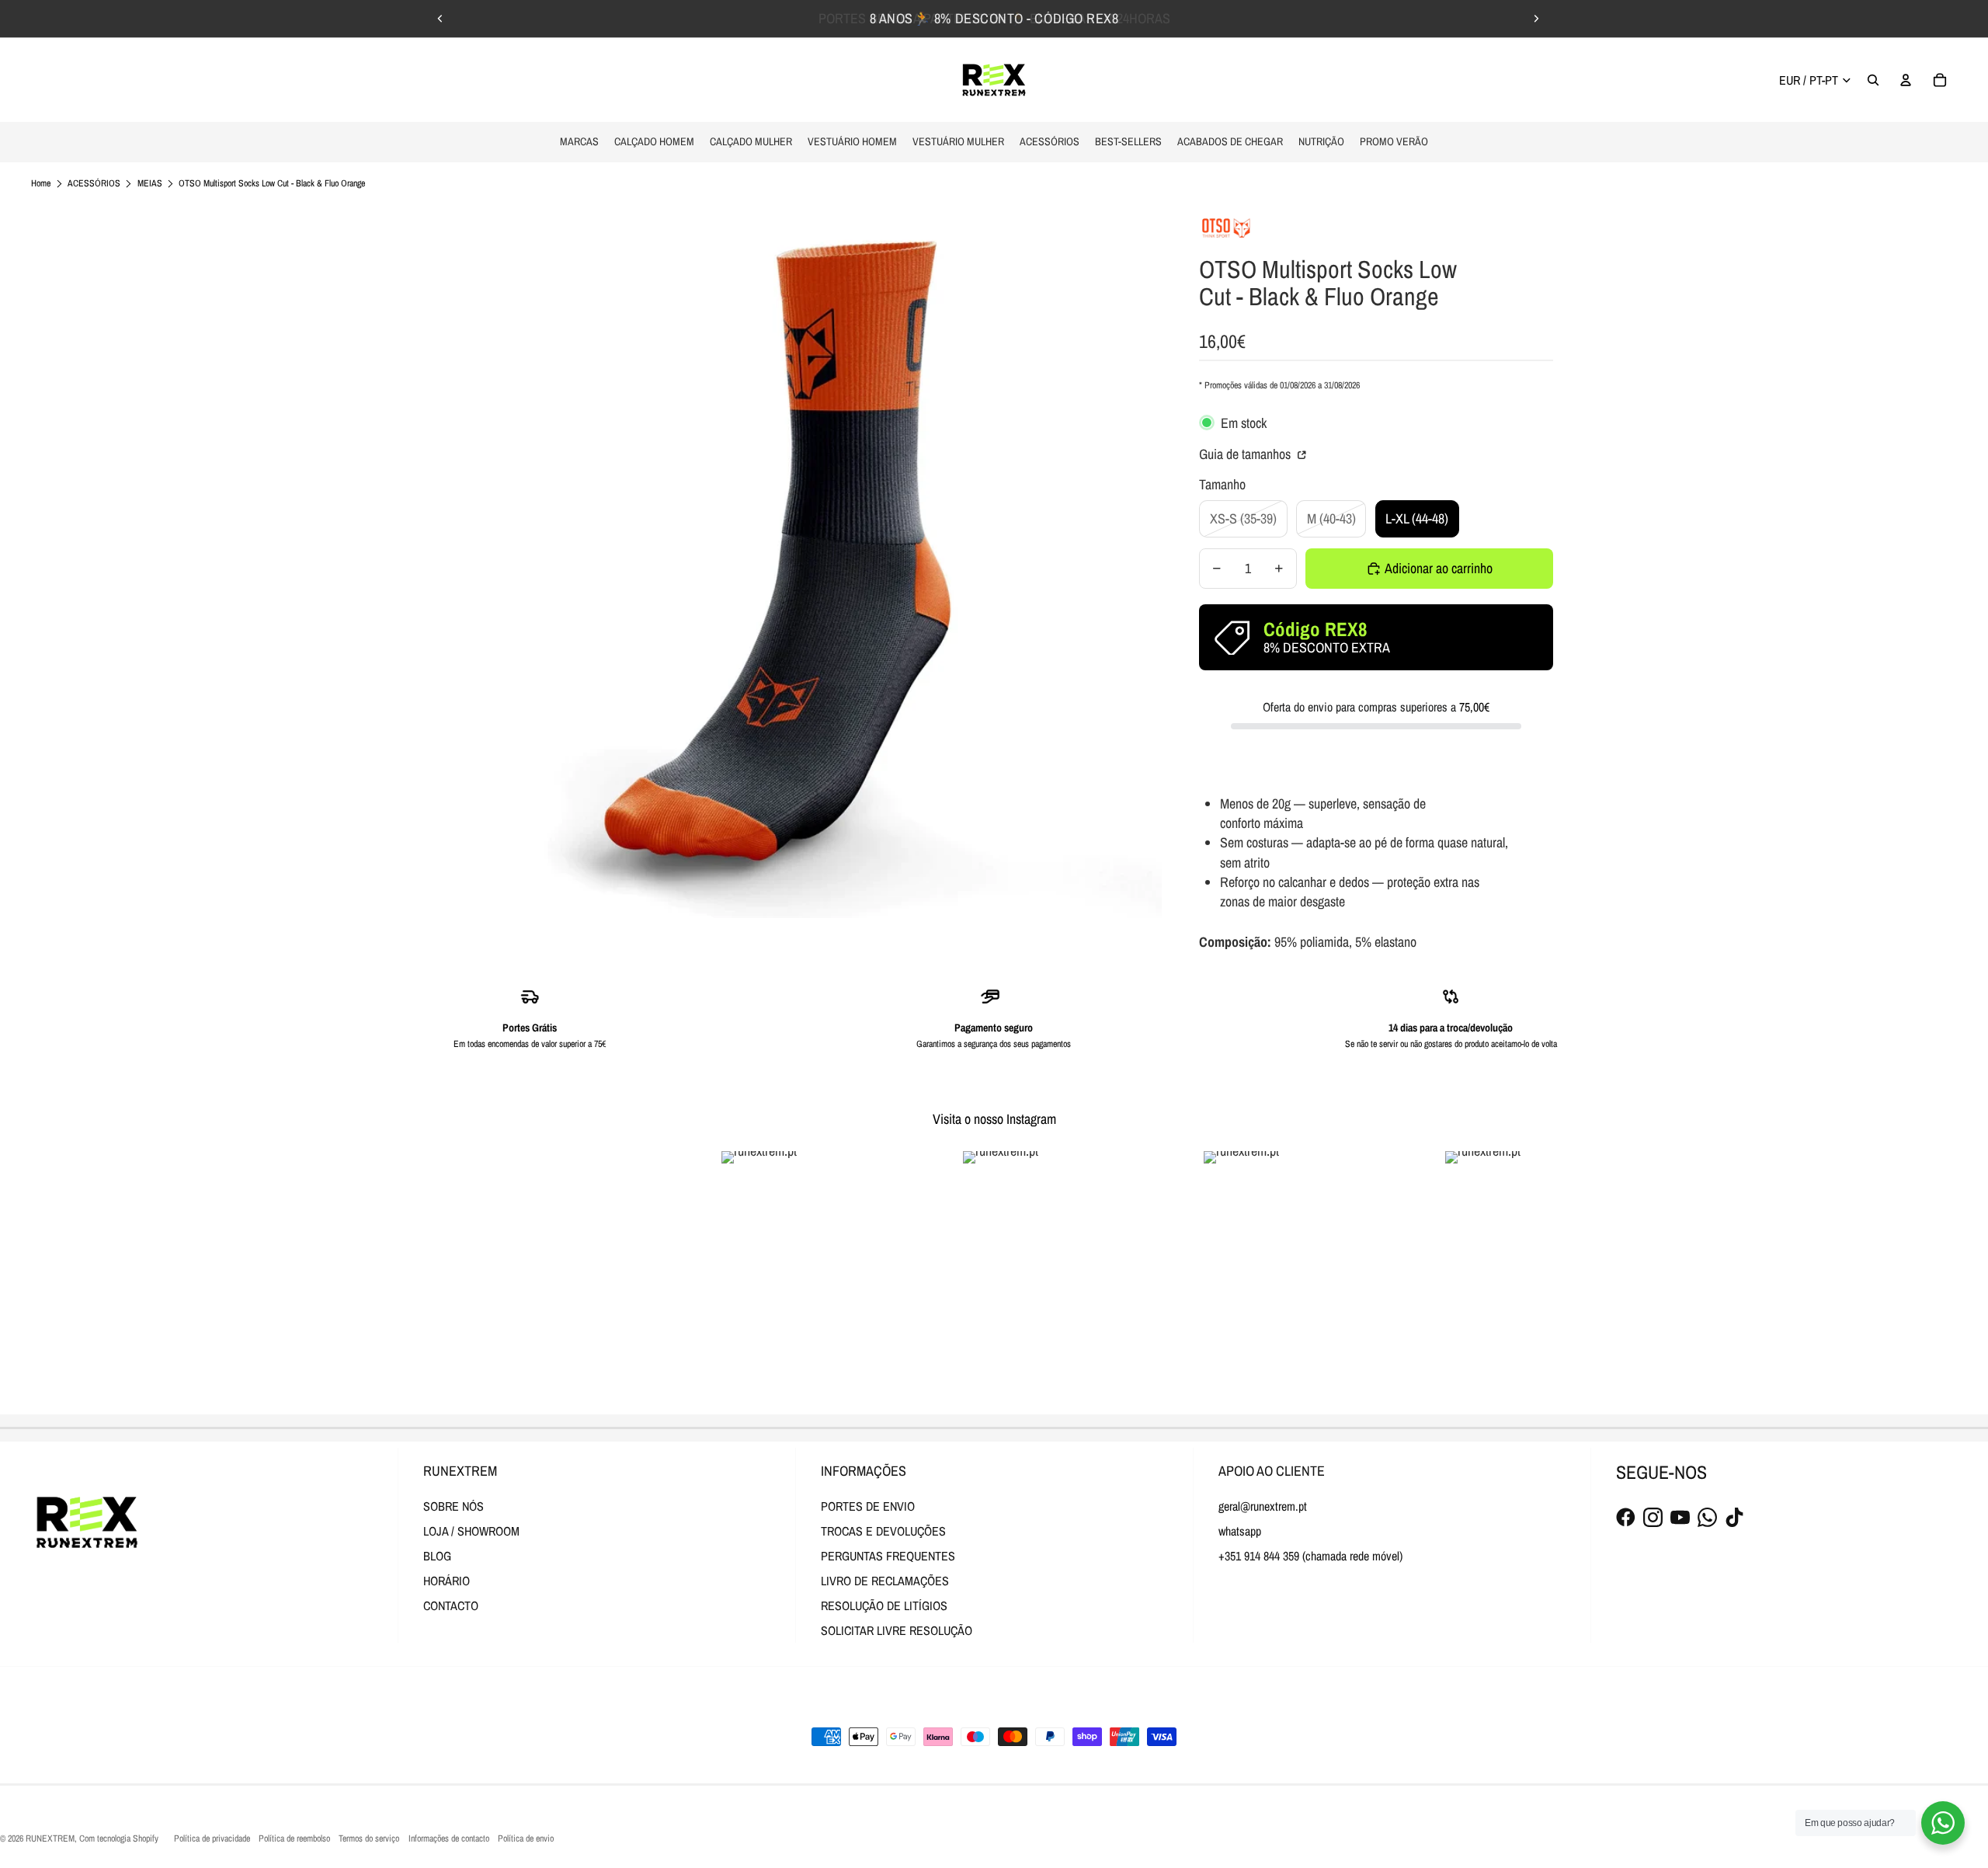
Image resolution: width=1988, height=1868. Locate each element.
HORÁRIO (447, 1581)
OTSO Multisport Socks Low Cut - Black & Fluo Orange (272, 183)
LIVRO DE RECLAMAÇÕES (885, 1581)
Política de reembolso (294, 1838)
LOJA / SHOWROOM (471, 1531)
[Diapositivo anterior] (440, 19)
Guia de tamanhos (1246, 454)
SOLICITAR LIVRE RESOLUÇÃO (897, 1630)
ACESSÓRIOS (94, 183)
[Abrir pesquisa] (1873, 80)
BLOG (437, 1556)
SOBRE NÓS (454, 1506)
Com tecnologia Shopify (119, 1838)
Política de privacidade (212, 1838)
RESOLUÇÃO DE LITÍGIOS (884, 1605)
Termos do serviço (369, 1838)
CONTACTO (451, 1605)
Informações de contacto (449, 1838)
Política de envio (526, 1838)
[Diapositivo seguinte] (1536, 19)
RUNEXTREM (50, 1838)
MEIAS (150, 183)
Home (41, 183)
